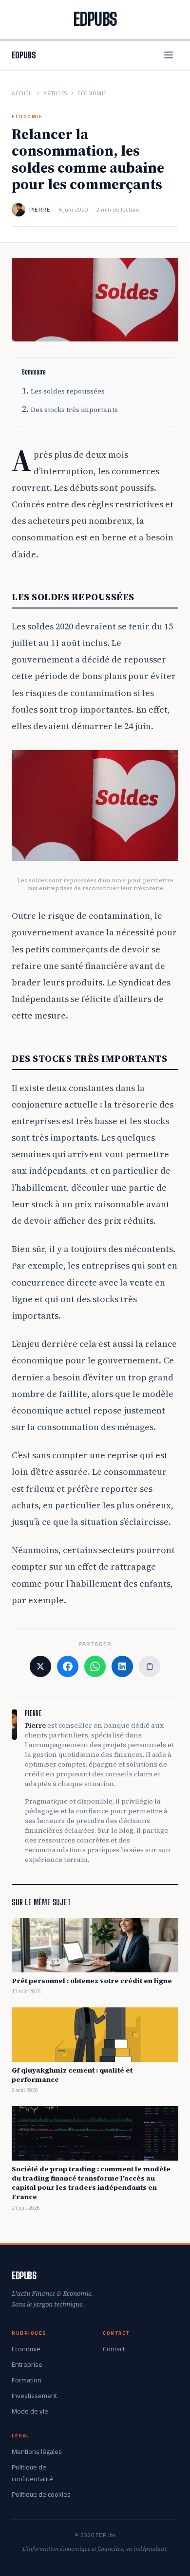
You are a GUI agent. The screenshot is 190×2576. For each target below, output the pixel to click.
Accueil (22, 94)
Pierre (40, 210)
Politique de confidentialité (32, 2473)
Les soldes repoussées (68, 391)
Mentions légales (37, 2451)
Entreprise (27, 2364)
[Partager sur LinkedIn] (122, 1666)
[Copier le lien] (150, 1666)
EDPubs (24, 55)
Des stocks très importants (74, 410)
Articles (55, 94)
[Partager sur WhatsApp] (95, 1666)
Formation (27, 2380)
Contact (114, 2349)
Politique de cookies (41, 2494)
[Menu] (169, 55)
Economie (92, 94)
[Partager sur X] (40, 1666)
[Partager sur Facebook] (68, 1666)
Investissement (34, 2396)
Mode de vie (30, 2411)
